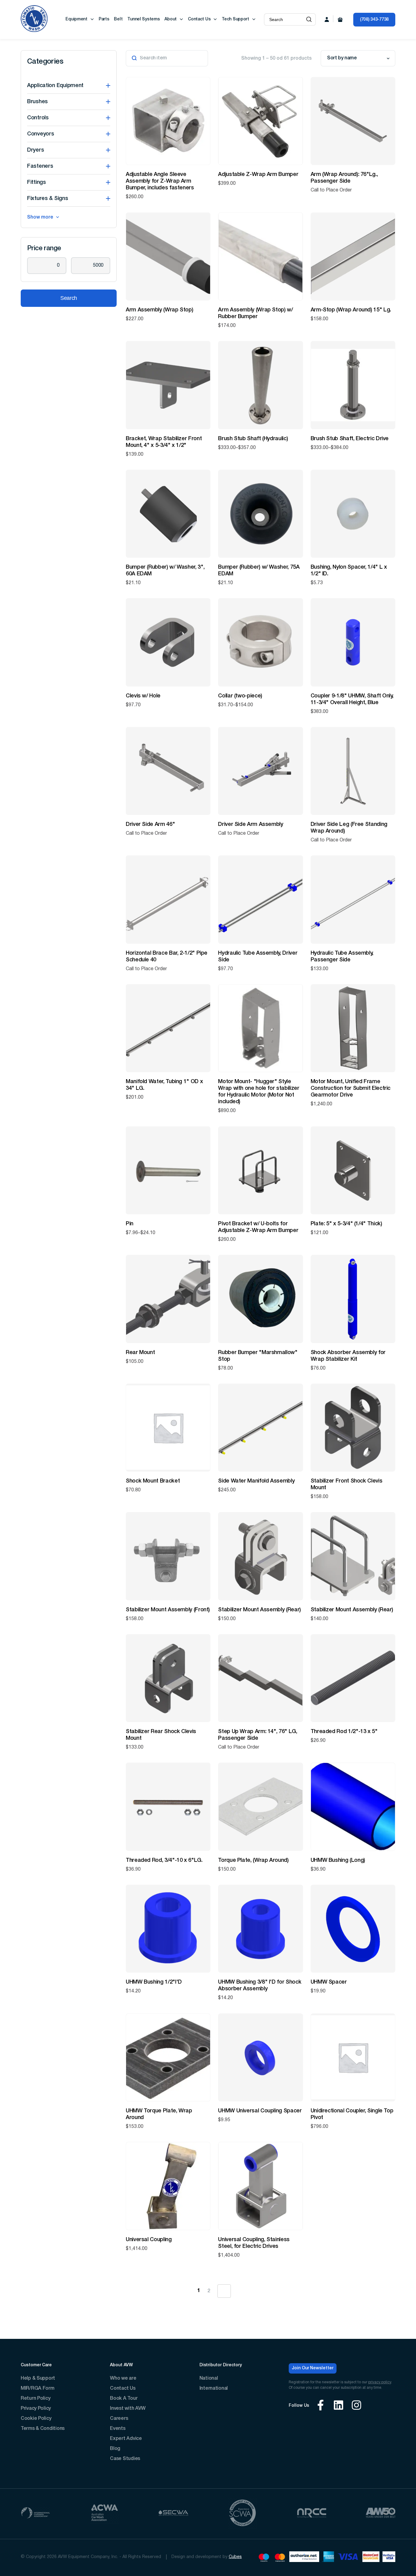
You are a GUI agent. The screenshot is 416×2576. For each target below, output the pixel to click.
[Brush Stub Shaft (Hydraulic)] (260, 385)
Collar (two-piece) (240, 696)
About (171, 19)
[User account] (327, 19)
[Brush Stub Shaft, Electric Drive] (353, 385)
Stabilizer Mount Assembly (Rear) (259, 1610)
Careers (119, 2419)
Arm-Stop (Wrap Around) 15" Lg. (351, 310)
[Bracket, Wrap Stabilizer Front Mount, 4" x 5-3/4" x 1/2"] (168, 385)
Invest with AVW (128, 2409)
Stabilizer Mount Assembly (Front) (168, 1610)
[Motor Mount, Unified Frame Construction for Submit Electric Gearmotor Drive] (353, 1028)
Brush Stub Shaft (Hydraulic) (253, 439)
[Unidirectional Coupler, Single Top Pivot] (353, 2057)
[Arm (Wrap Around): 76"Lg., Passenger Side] (353, 121)
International (214, 2388)
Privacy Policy (36, 2409)
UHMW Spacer (329, 1982)
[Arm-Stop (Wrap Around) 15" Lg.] (353, 256)
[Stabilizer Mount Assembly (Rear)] (260, 1556)
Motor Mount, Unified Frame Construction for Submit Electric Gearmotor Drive (351, 1088)
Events (118, 2429)
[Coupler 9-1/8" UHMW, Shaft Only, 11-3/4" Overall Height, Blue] (353, 642)
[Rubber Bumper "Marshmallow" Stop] (260, 1299)
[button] (309, 19)
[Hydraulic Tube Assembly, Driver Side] (260, 899)
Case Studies (125, 2459)
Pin (130, 1224)
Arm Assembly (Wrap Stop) (159, 310)
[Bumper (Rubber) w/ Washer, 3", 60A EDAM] (168, 514)
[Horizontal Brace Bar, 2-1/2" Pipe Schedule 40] (168, 899)
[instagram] (356, 2406)
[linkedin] (338, 2406)
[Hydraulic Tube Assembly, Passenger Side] (353, 899)
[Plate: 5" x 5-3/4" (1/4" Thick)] (353, 1170)
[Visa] (348, 2558)
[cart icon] (340, 19)
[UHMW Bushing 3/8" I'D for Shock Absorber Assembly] (260, 1929)
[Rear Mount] (168, 1299)
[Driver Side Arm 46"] (168, 771)
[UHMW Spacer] (353, 1929)
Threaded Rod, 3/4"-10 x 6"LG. (164, 1860)
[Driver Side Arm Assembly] (260, 771)
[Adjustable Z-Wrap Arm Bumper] (260, 121)
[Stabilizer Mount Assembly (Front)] (168, 1556)
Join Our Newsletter (313, 2368)
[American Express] (328, 2558)
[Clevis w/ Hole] (168, 642)
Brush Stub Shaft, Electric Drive (350, 439)
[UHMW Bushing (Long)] (353, 1807)
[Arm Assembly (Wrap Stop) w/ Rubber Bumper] (260, 256)
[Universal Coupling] (168, 2186)
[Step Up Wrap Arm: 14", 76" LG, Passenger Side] (260, 1678)
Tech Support (235, 19)
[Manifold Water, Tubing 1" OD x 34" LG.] (168, 1028)
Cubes (235, 2557)
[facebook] (321, 2406)
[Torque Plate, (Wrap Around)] (260, 1807)
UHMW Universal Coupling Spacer (260, 2111)
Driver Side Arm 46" (150, 824)
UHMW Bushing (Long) (338, 1860)
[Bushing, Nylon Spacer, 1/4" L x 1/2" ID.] (353, 514)
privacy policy (380, 2382)
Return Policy (35, 2399)
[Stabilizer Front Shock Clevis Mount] (353, 1428)
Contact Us (199, 19)
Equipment (76, 19)
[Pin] (168, 1170)
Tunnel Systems (143, 19)
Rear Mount (140, 1353)
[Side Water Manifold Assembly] (260, 1428)
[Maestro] (264, 2558)
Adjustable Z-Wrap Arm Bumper (258, 174)
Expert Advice (126, 2439)
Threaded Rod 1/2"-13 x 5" (344, 1732)
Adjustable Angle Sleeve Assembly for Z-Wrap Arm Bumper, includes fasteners (160, 181)
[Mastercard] (280, 2558)
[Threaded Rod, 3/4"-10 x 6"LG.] (168, 1807)
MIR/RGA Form (38, 2388)
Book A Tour (124, 2399)
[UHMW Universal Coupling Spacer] (260, 2057)
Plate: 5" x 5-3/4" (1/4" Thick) (346, 1224)
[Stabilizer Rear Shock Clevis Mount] (168, 1678)
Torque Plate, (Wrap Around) (253, 1860)
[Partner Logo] (35, 2514)
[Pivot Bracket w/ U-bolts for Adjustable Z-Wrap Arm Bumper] (260, 1170)
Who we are (123, 2378)
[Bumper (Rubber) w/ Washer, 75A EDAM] (260, 514)
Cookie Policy (36, 2419)
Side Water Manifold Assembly (256, 1481)
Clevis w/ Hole (143, 696)
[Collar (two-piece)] (260, 642)
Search (69, 298)
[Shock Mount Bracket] (168, 1428)
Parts (104, 19)
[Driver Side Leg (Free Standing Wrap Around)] (353, 771)
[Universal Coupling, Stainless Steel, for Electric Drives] (260, 2186)
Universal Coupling (149, 2240)
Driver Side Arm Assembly (250, 824)
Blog (115, 2449)
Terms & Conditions (43, 2429)
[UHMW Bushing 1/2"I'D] (168, 1929)
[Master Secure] (371, 2558)
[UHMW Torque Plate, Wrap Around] (168, 2057)
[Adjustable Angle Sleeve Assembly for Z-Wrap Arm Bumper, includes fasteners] (168, 121)
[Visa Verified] (389, 2558)
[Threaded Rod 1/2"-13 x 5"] (353, 1678)
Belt (118, 19)
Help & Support (38, 2378)
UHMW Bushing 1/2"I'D (154, 1982)
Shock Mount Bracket (153, 1481)
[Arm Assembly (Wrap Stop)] (168, 256)
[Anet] (304, 2558)
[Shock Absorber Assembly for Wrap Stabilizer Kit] (353, 1299)
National (209, 2378)
